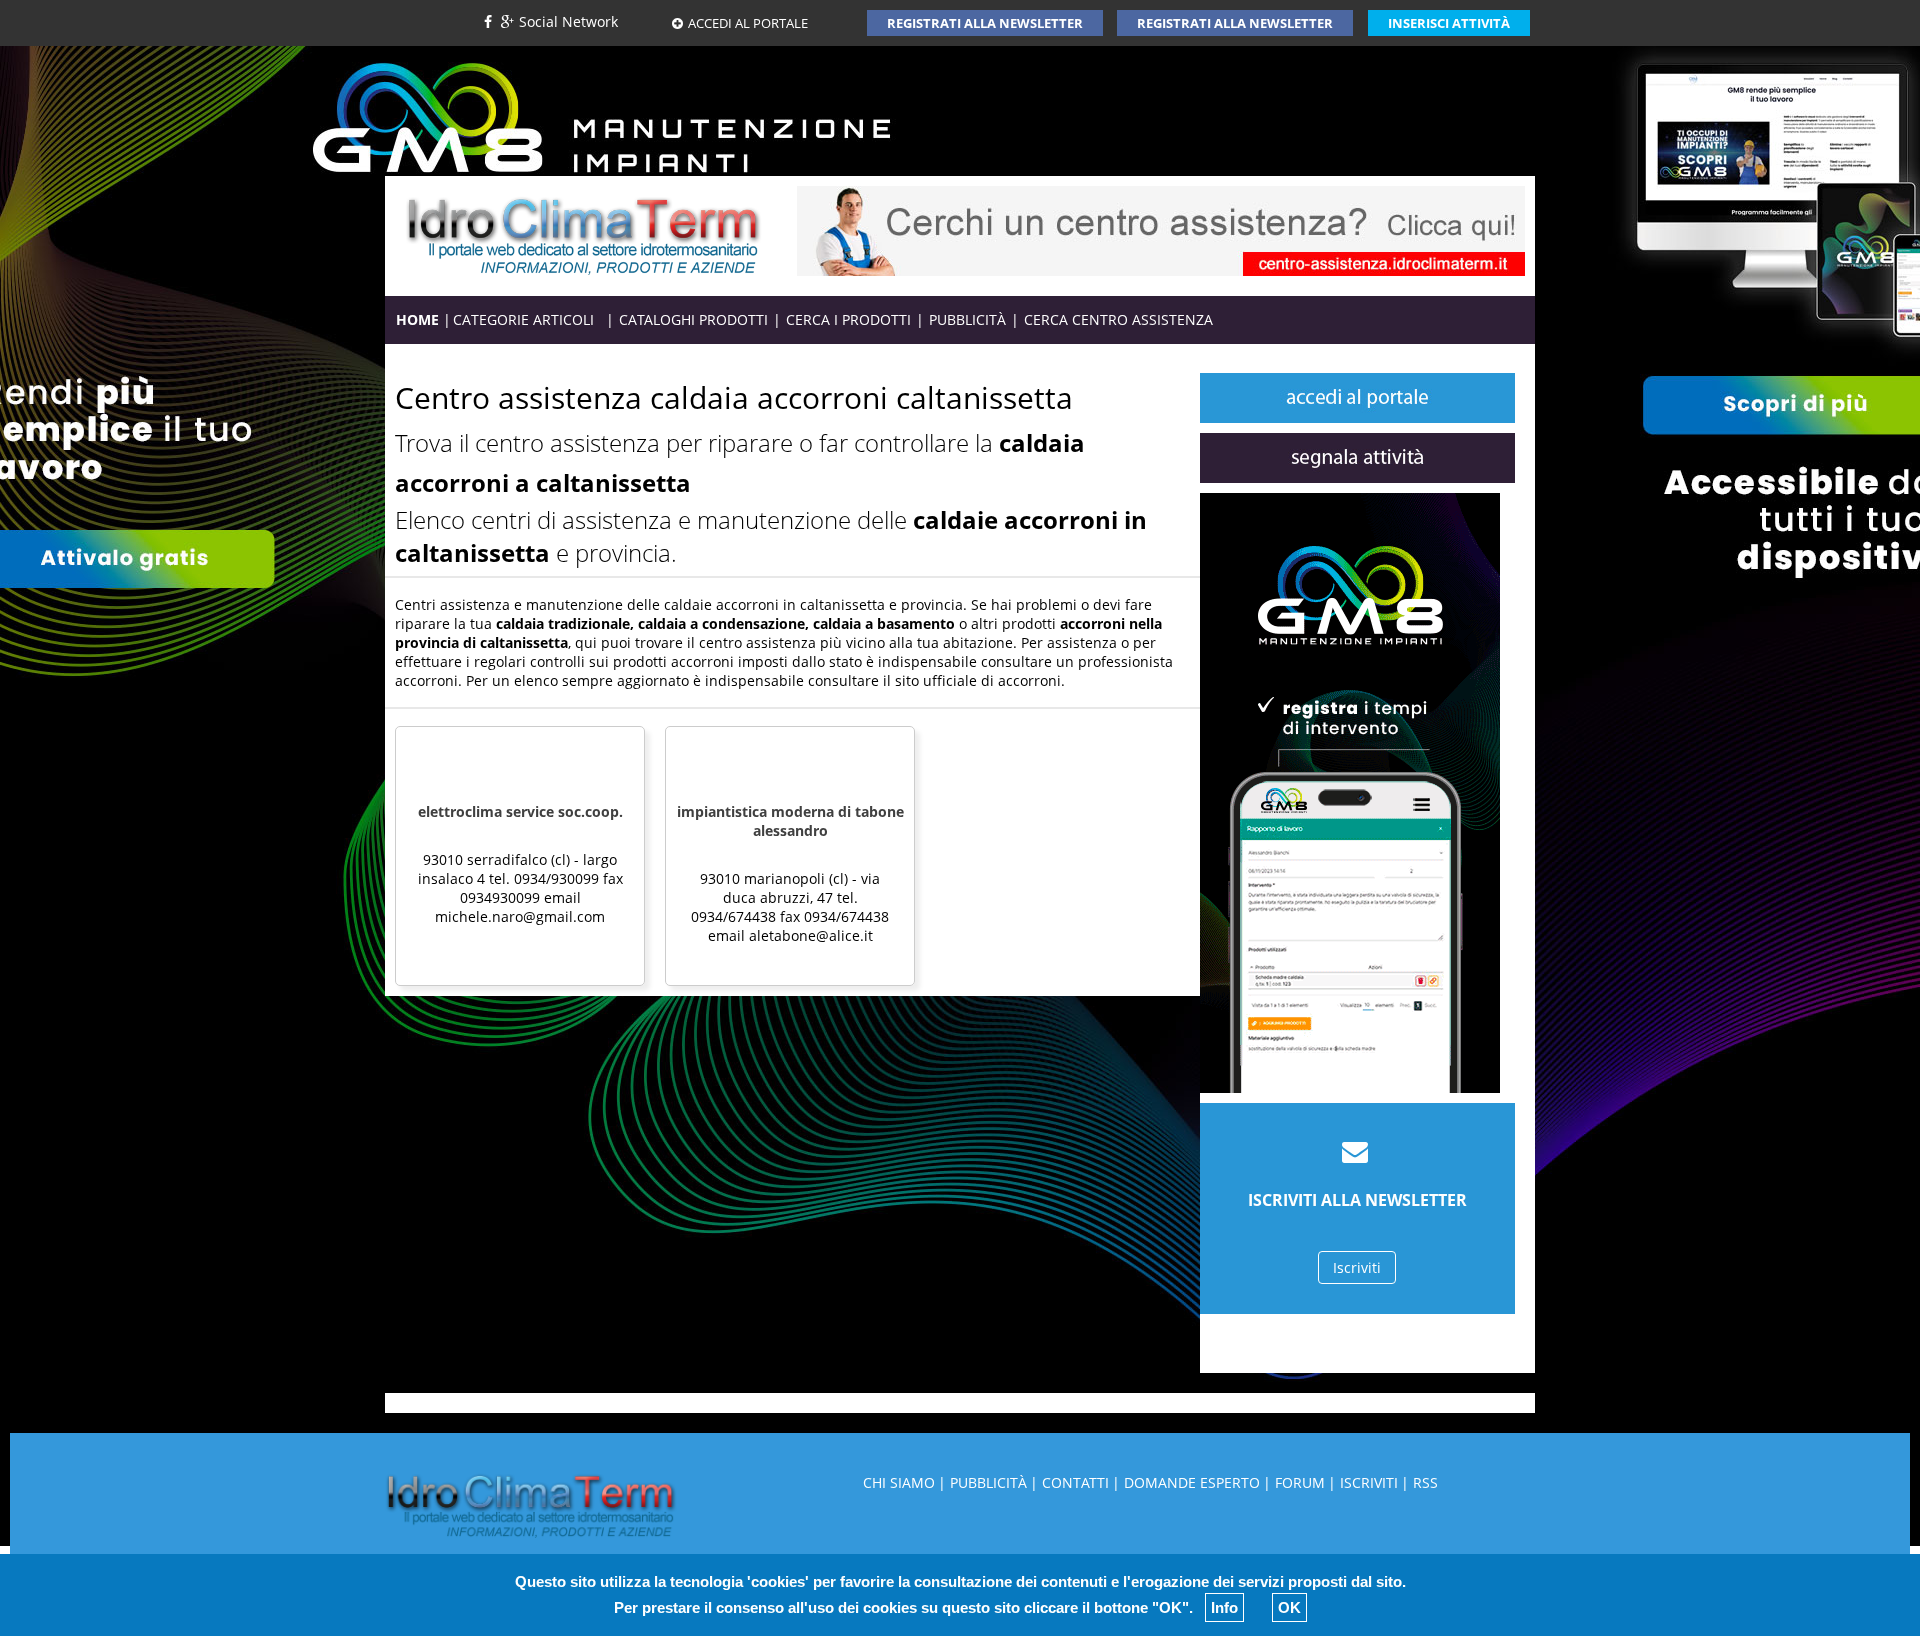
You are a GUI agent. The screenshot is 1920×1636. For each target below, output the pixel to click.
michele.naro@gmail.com (520, 916)
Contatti (1075, 1482)
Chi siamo (899, 1482)
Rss (1425, 1482)
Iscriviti (1357, 1267)
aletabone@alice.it (811, 935)
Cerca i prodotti (848, 319)
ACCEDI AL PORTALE (748, 23)
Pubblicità (967, 319)
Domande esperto (1192, 1482)
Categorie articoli (529, 319)
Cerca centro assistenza (1118, 319)
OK (1289, 1607)
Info (1224, 1607)
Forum (1300, 1482)
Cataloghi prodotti (693, 319)
